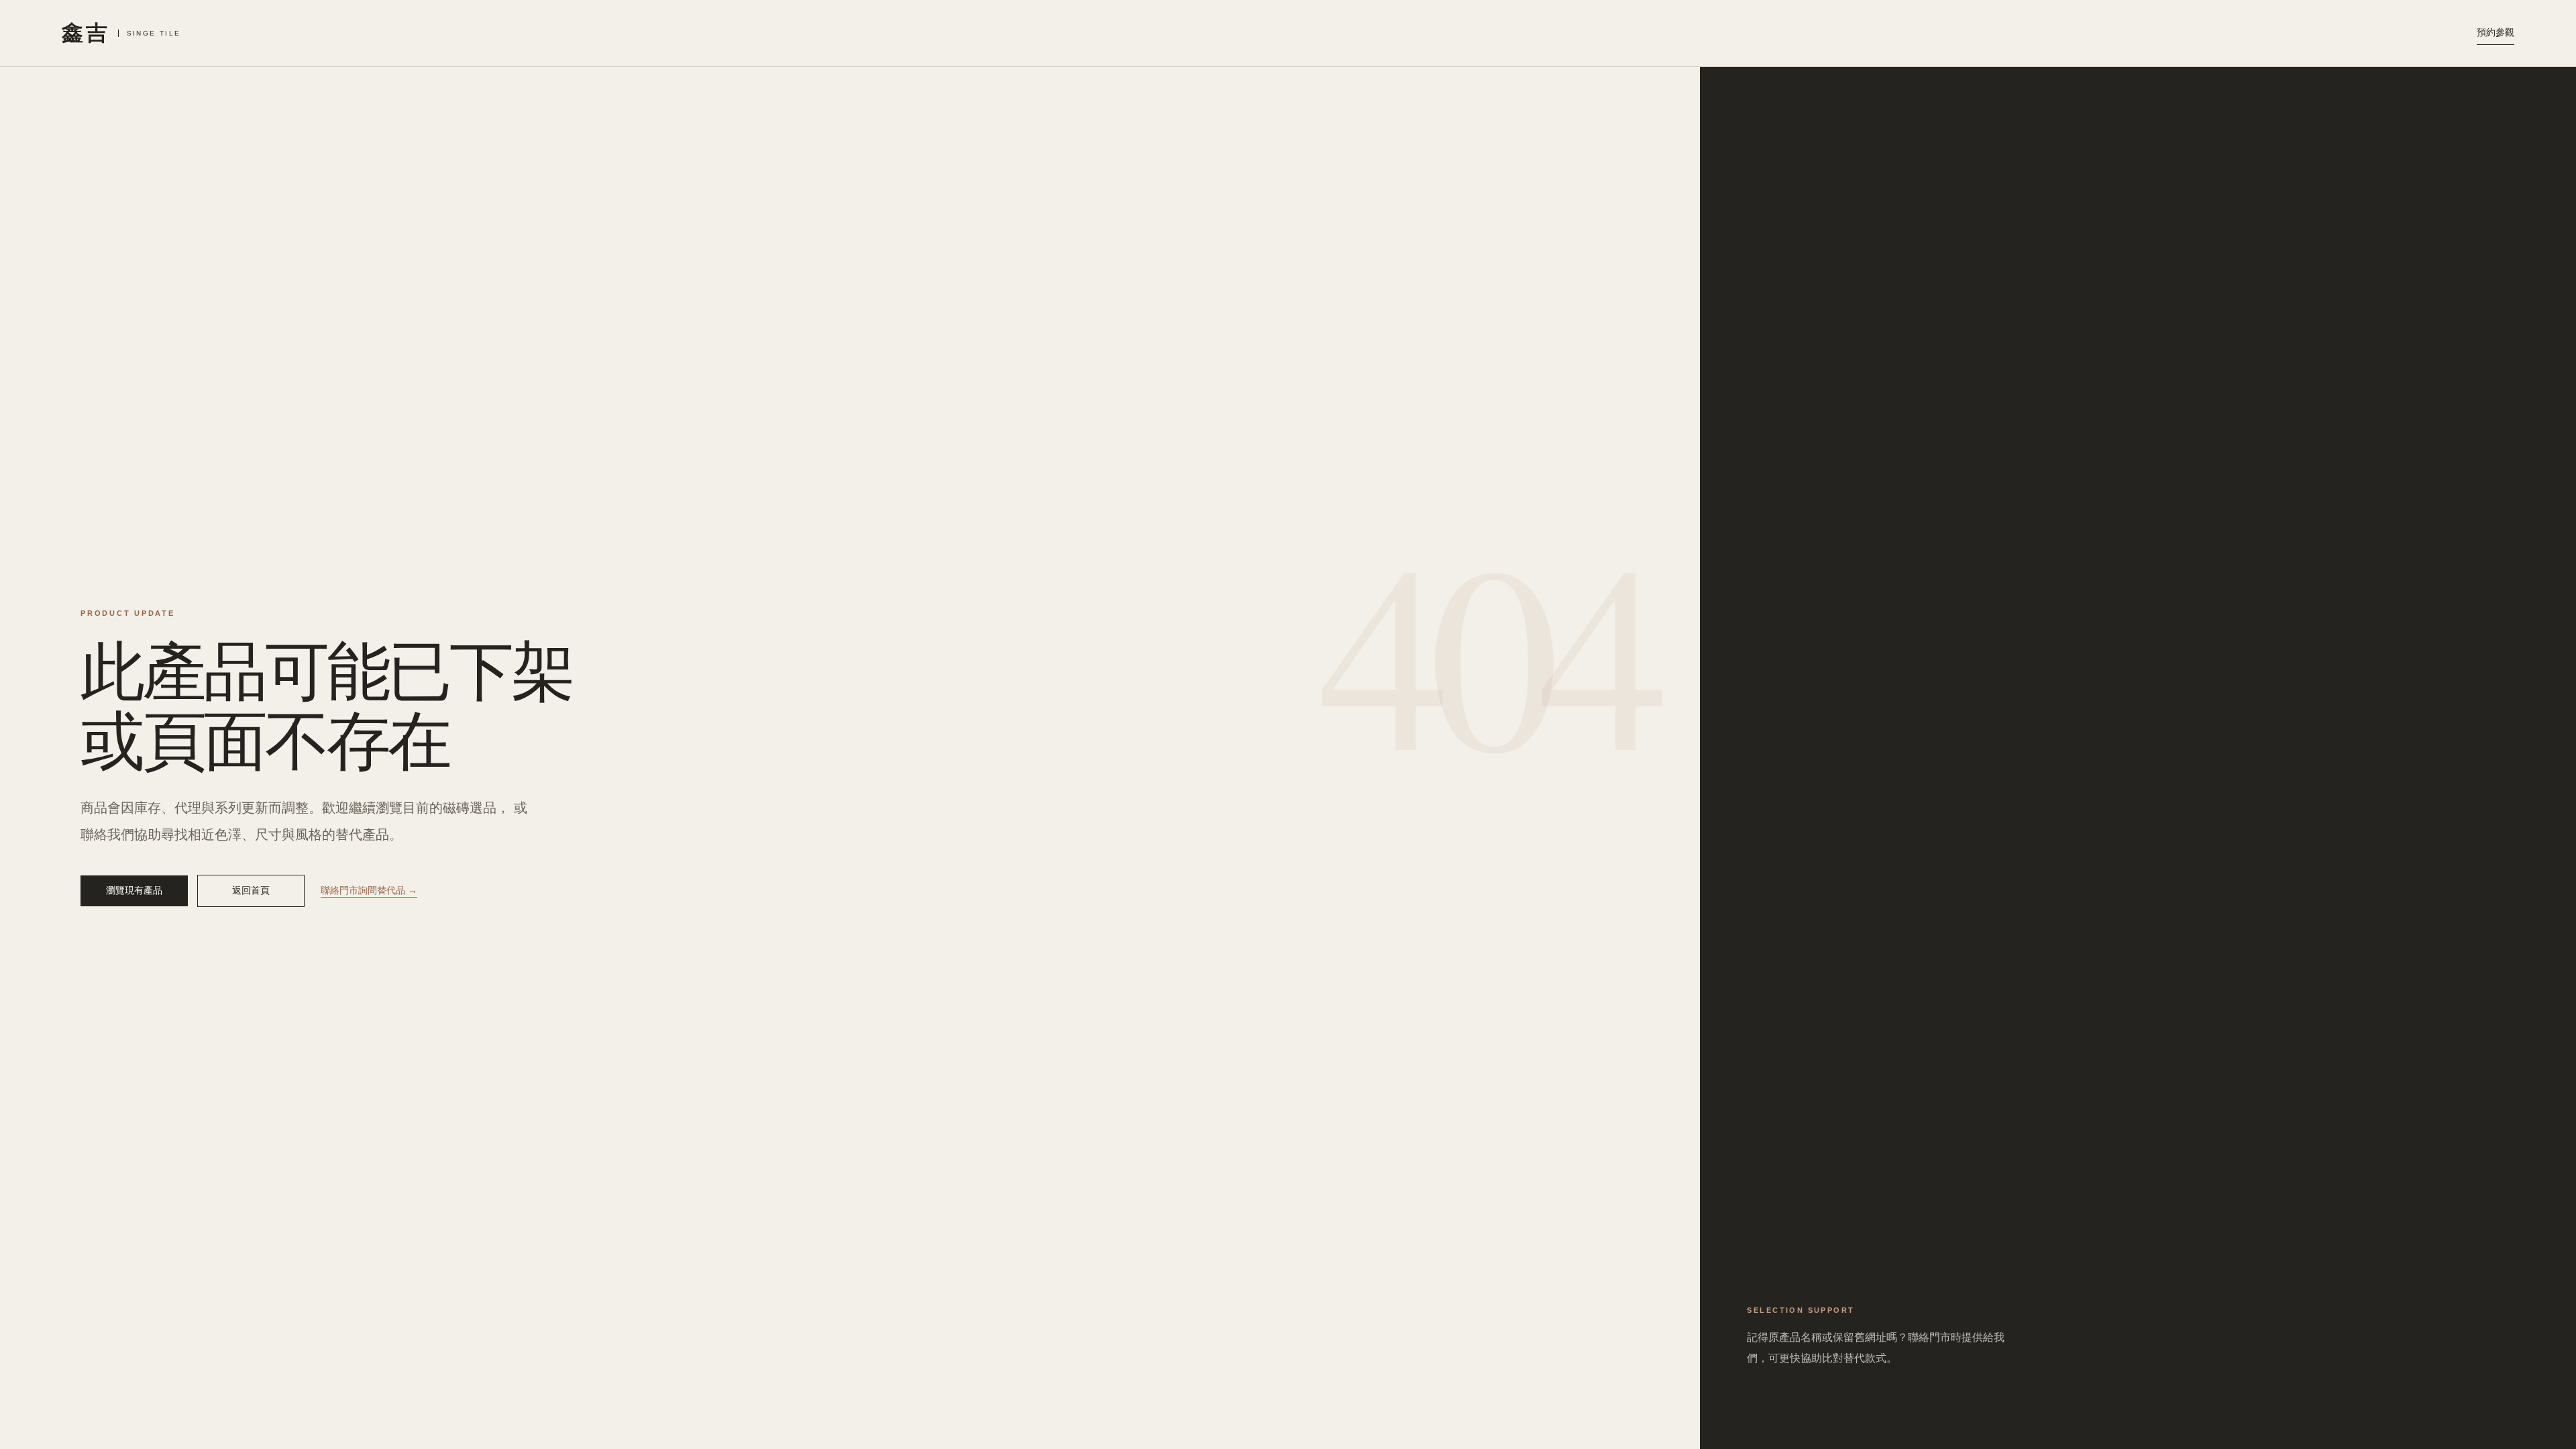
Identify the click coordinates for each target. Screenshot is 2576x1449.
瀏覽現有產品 (134, 890)
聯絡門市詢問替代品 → (369, 890)
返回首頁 (251, 890)
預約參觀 (2495, 32)
